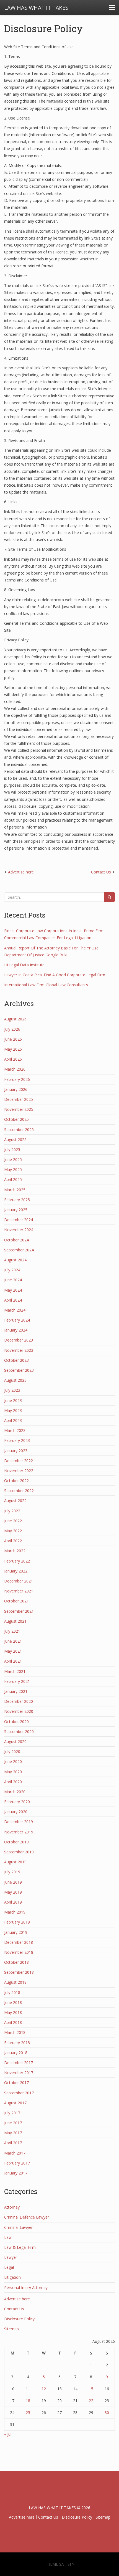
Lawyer (11, 2257)
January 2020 (16, 1812)
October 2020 (16, 1722)
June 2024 (13, 1280)
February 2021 (17, 1681)
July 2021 (12, 1631)
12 (44, 2389)
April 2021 (13, 1661)
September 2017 (19, 2093)
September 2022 (19, 1491)
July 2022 (12, 1511)
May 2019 (13, 1892)
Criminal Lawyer (18, 2227)
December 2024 (19, 1220)
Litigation (12, 2277)
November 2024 (19, 1230)
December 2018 (19, 1942)
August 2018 (15, 1982)
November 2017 (19, 2073)
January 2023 (16, 1451)
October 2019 (16, 1842)
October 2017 (16, 2083)
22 (91, 2401)
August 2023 (15, 1380)
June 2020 (13, 1761)
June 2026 (13, 1039)
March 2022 (15, 1551)
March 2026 (15, 1069)
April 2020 (13, 1782)
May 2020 (13, 1772)
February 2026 (17, 1079)
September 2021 (19, 1611)
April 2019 (13, 1902)
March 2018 (15, 2032)
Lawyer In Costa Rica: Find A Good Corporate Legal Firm (55, 975)
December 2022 (19, 1461)
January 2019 (16, 1932)
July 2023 (12, 1390)
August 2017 (15, 2103)
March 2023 (15, 1430)
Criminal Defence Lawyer (27, 2217)
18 (28, 2401)
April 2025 (13, 1179)
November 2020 (19, 1711)
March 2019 (15, 1912)
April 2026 (13, 1059)
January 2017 (16, 2173)
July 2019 (12, 1872)
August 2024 (15, 1260)
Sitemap (11, 2329)
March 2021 (15, 1671)
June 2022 (13, 1521)
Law (8, 2237)
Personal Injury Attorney (26, 2287)
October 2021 (16, 1601)
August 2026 (15, 1019)
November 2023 (19, 1350)
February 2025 (17, 1200)
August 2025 (15, 1140)
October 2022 (16, 1481)
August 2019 (15, 1862)
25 (28, 2413)
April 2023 (13, 1420)
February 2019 (17, 1922)
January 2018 (16, 2053)
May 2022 (13, 1531)
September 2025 (19, 1130)
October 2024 (16, 1240)
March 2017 (15, 2153)
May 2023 (13, 1410)
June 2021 (13, 1641)
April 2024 (13, 1300)
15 (91, 2389)
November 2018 (19, 1952)
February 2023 (17, 1440)
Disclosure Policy (43, 28)
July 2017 (12, 2113)
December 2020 (19, 1701)
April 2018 (13, 2022)
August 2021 (15, 1621)
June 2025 (13, 1159)
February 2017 (17, 2163)
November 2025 (19, 1109)
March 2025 (15, 1190)
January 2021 (16, 1691)
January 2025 (16, 1210)
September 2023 (19, 1370)
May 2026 (13, 1049)
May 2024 (13, 1290)
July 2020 (12, 1751)
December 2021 (19, 1581)
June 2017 (13, 2123)
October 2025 (16, 1119)
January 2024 (16, 1330)
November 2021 (19, 1591)
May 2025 (13, 1169)
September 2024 (19, 1250)
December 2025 (19, 1099)
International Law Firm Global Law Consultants (46, 985)
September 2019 (19, 1852)
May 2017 (13, 2133)
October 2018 (16, 1962)
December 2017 (19, 2063)
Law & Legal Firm (20, 2247)
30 (107, 2413)
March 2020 (15, 1792)
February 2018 (17, 2043)
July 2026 (12, 1029)
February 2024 (17, 1320)
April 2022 (13, 1541)
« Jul (8, 2434)
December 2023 (19, 1340)
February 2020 (17, 1802)
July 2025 (12, 1149)
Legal (9, 2267)
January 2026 (16, 1089)
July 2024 (12, 1270)
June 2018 (13, 2002)
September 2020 (19, 1732)
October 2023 (16, 1360)
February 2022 (17, 1561)
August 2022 (15, 1501)
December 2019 (19, 1822)
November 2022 (19, 1471)
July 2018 (12, 1992)
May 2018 (13, 2012)
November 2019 (19, 1832)
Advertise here (21, 872)
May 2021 (13, 1651)
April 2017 (13, 2143)
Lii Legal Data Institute (24, 965)
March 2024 (15, 1310)
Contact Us (101, 872)
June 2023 (13, 1400)
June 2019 (13, 1882)
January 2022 (16, 1571)
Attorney (12, 2207)
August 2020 (15, 1742)
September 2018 (19, 1972)
